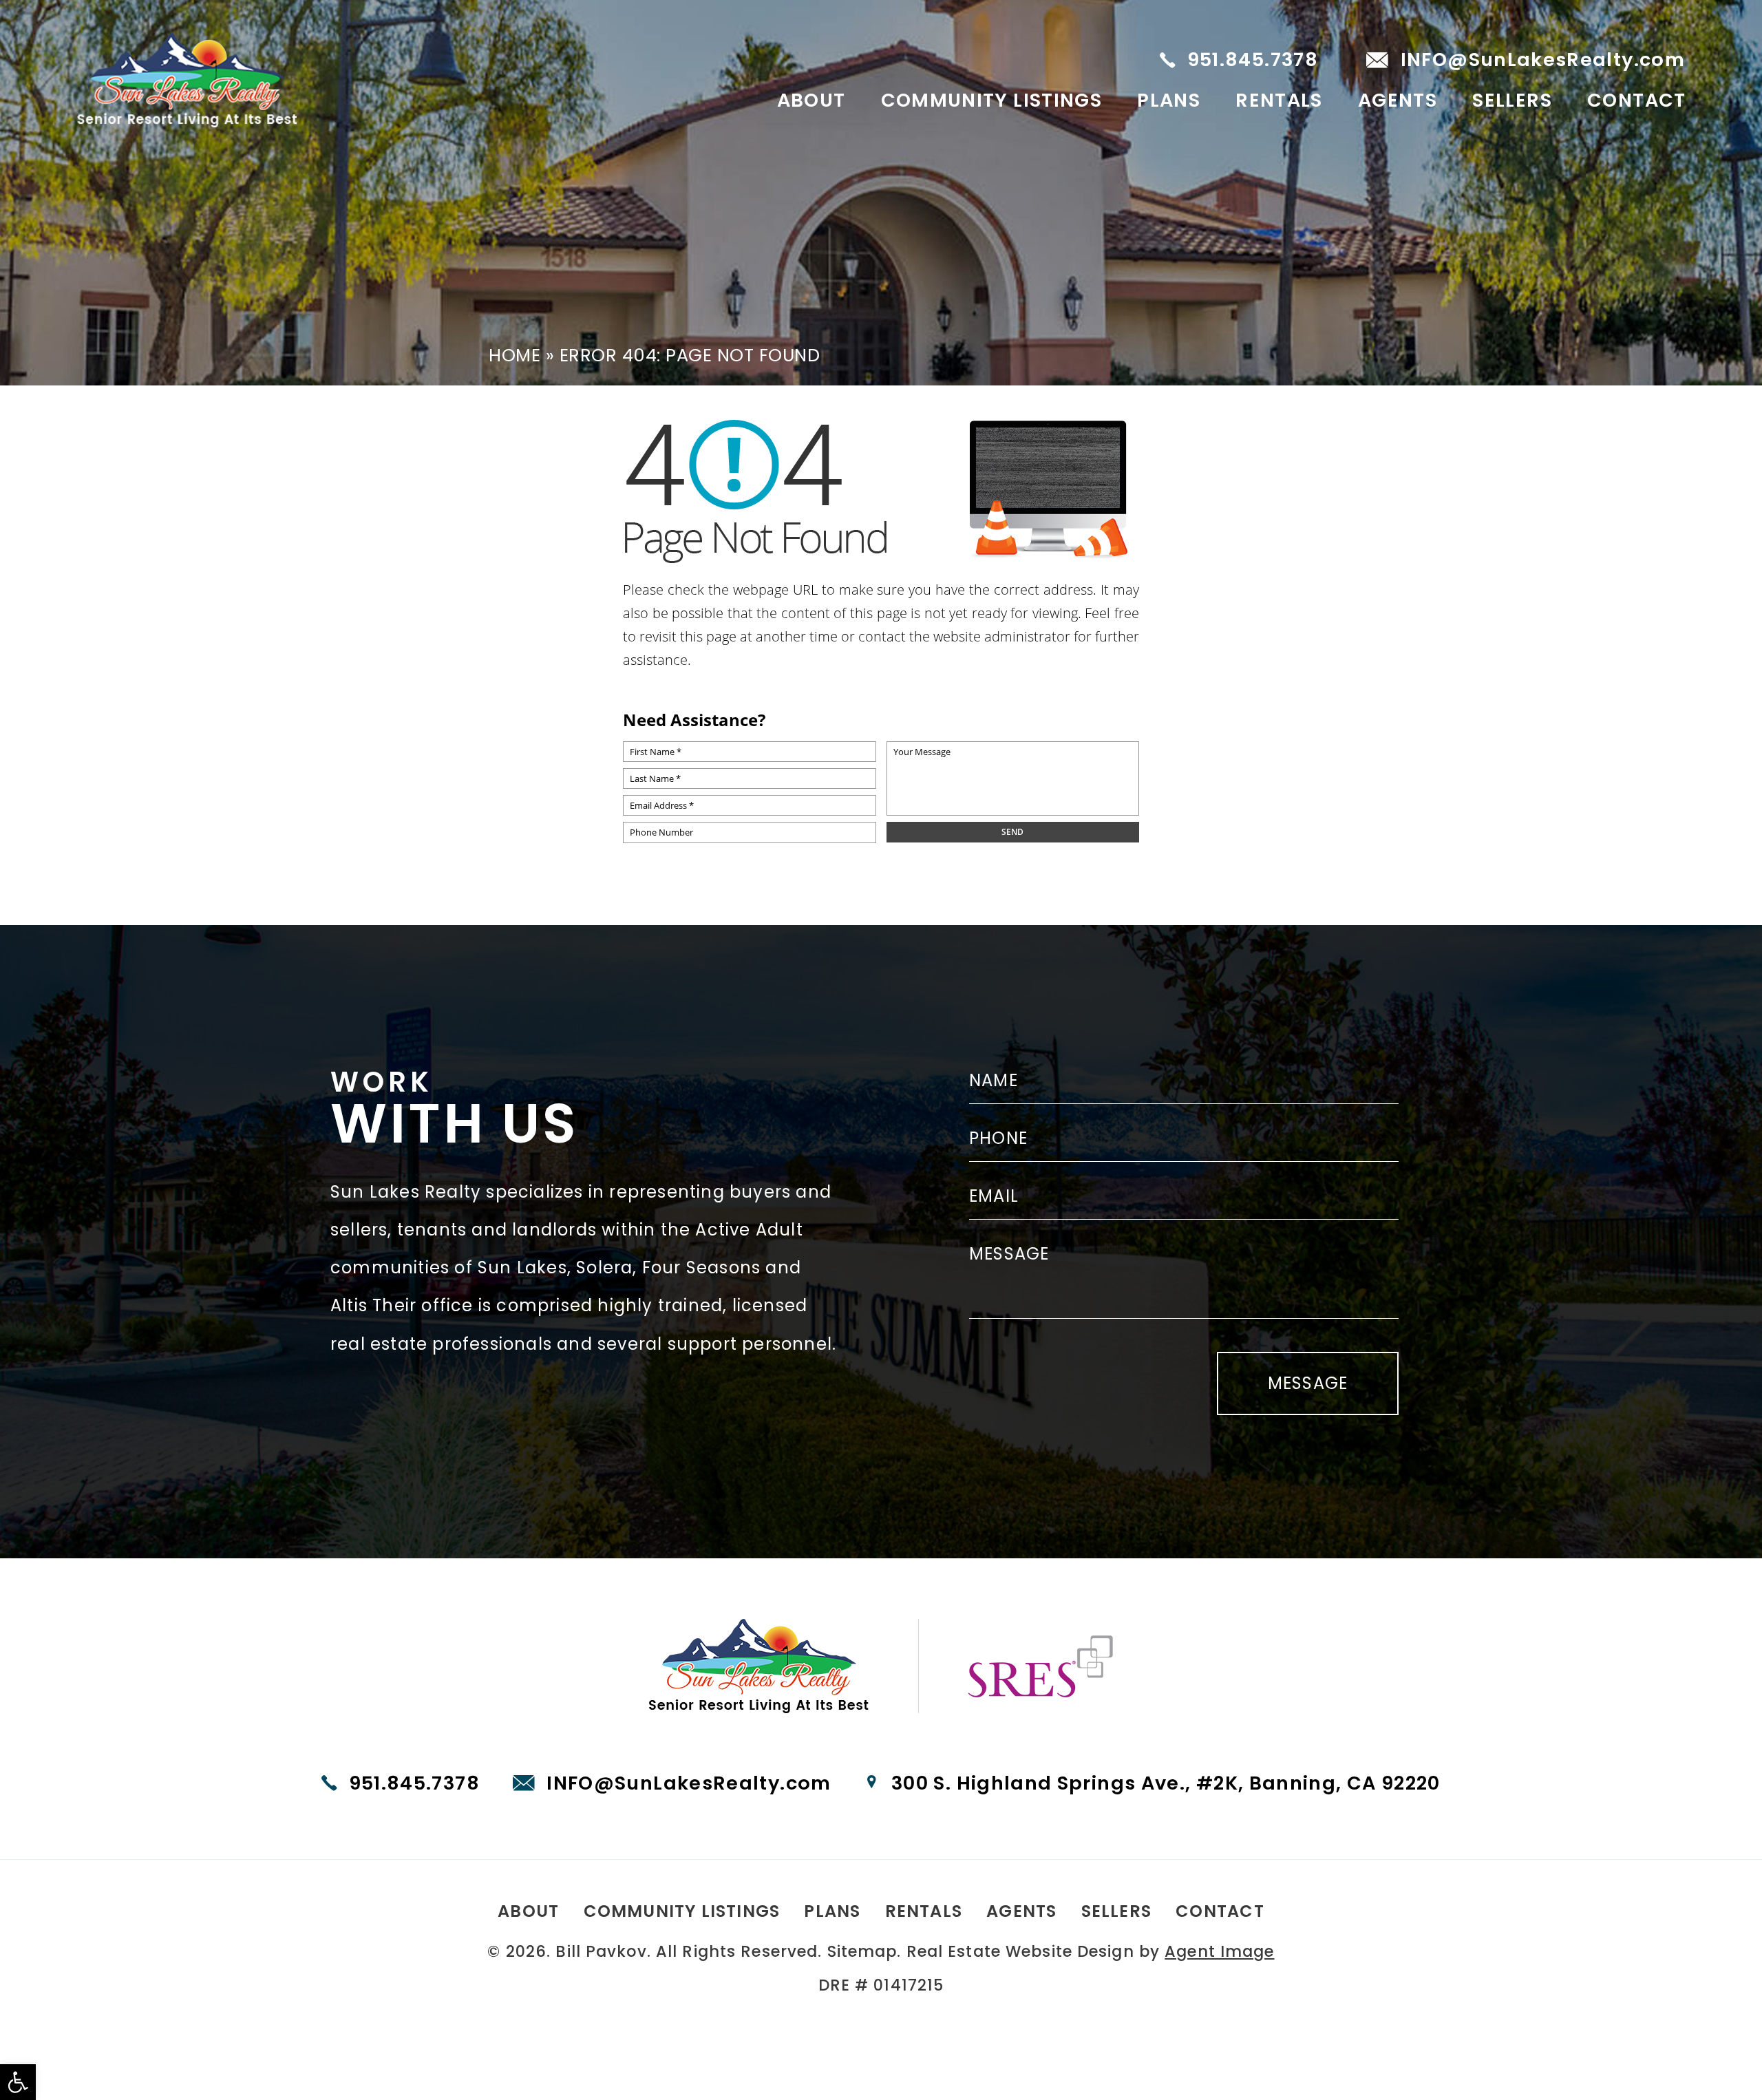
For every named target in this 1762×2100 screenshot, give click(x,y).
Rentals (1279, 100)
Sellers (1512, 100)
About (811, 100)
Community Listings (992, 100)
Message (1308, 1383)
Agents (1398, 100)
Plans (1169, 100)
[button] (18, 2082)
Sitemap (862, 1951)
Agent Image (1219, 1951)
